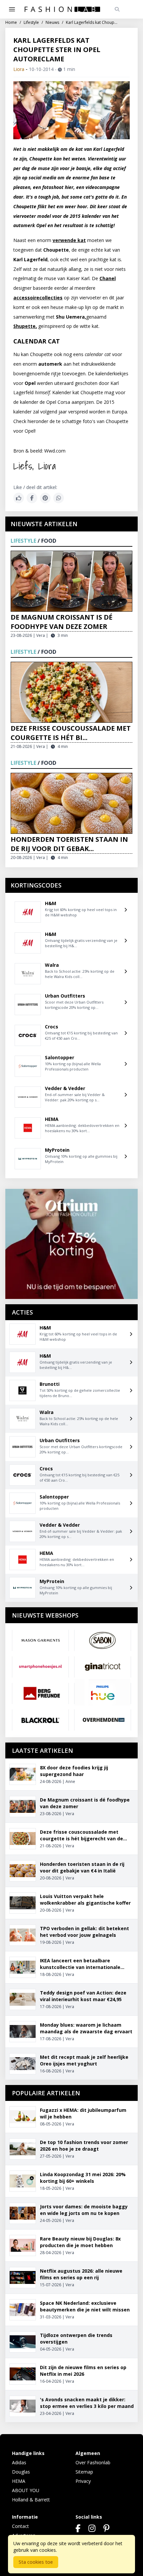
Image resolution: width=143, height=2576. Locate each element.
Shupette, (25, 326)
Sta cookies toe (36, 2562)
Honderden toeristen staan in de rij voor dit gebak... (69, 844)
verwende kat (69, 240)
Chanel (108, 278)
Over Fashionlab (93, 2462)
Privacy (83, 2481)
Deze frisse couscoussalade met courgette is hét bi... (71, 733)
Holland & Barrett (31, 2500)
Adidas (19, 2462)
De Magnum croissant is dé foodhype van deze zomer (62, 622)
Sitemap (84, 2472)
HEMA (19, 2481)
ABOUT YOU (26, 2490)
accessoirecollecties (38, 298)
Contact (20, 2526)
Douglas (21, 2472)
